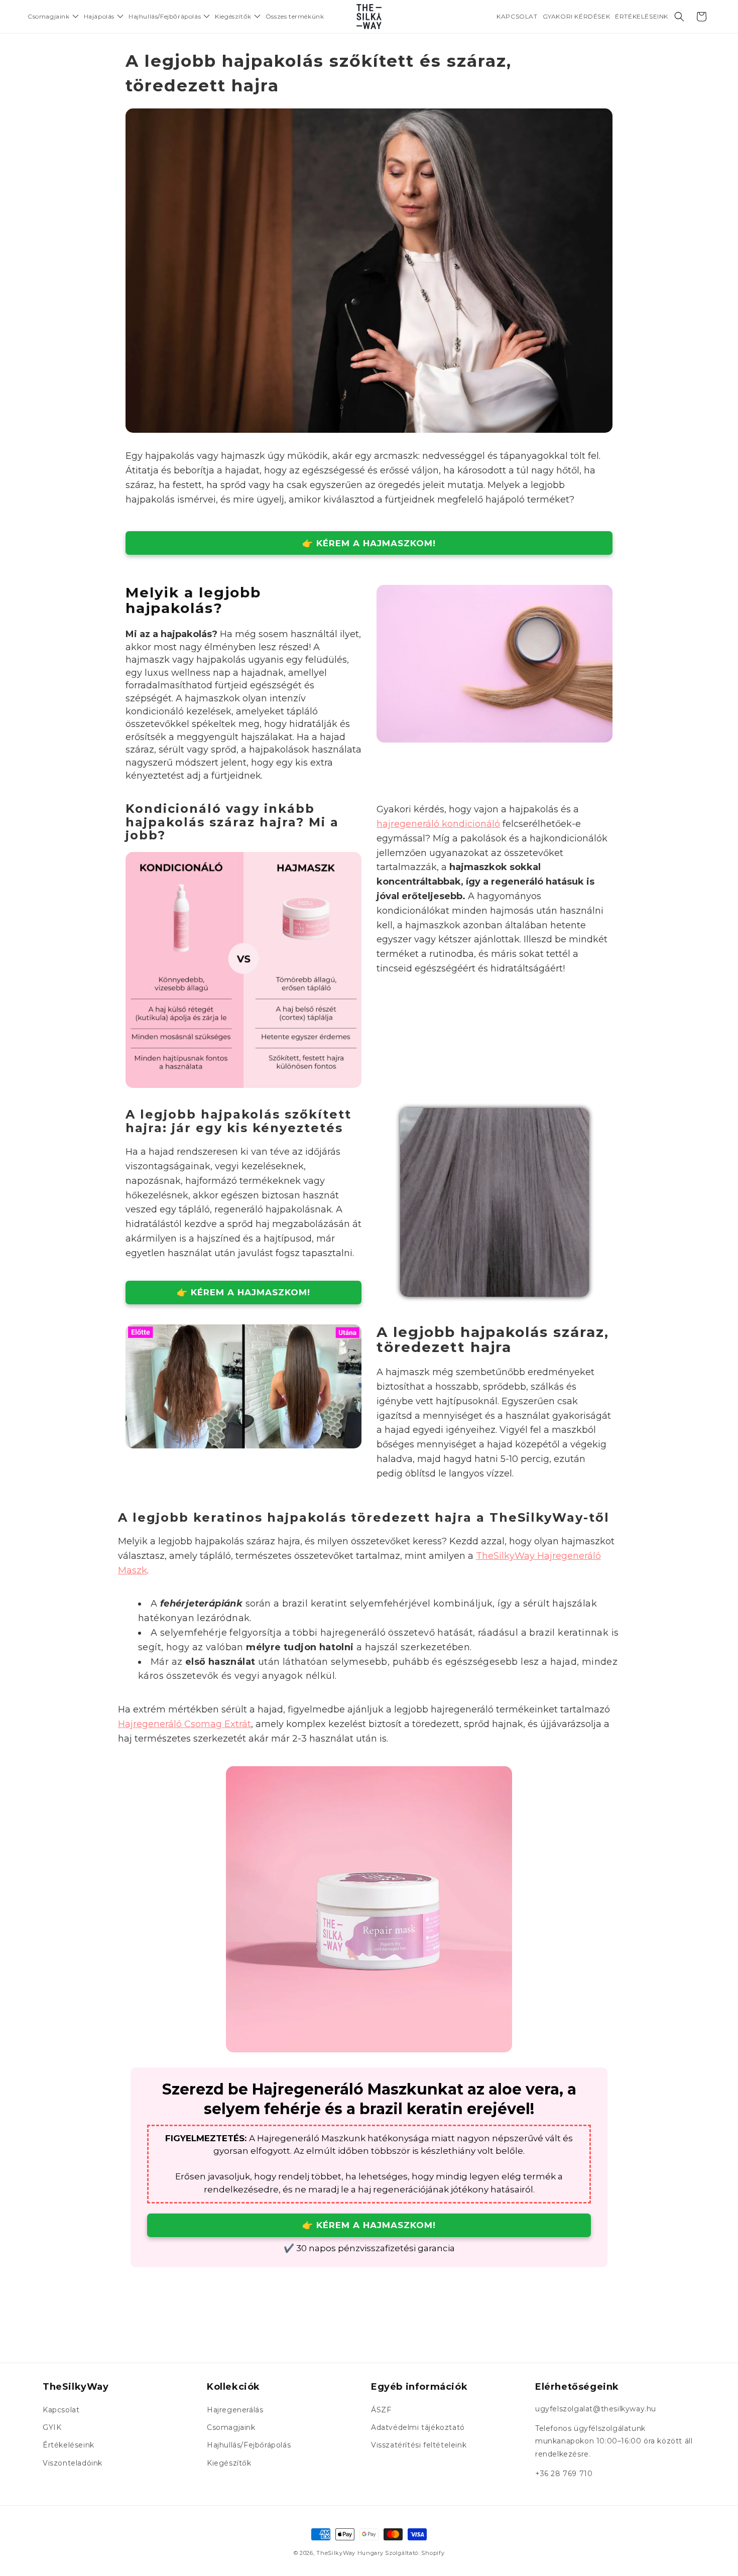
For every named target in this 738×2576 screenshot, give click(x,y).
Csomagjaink (231, 2427)
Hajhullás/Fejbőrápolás (249, 2445)
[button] (53, 17)
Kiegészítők (229, 2463)
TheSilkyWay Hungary (350, 2553)
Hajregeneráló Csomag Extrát (184, 1724)
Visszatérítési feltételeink (419, 2445)
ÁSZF (381, 2410)
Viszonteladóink (73, 2463)
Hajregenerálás (235, 2410)
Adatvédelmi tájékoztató (418, 2427)
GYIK (52, 2427)
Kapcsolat (61, 2410)
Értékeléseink (69, 2445)
